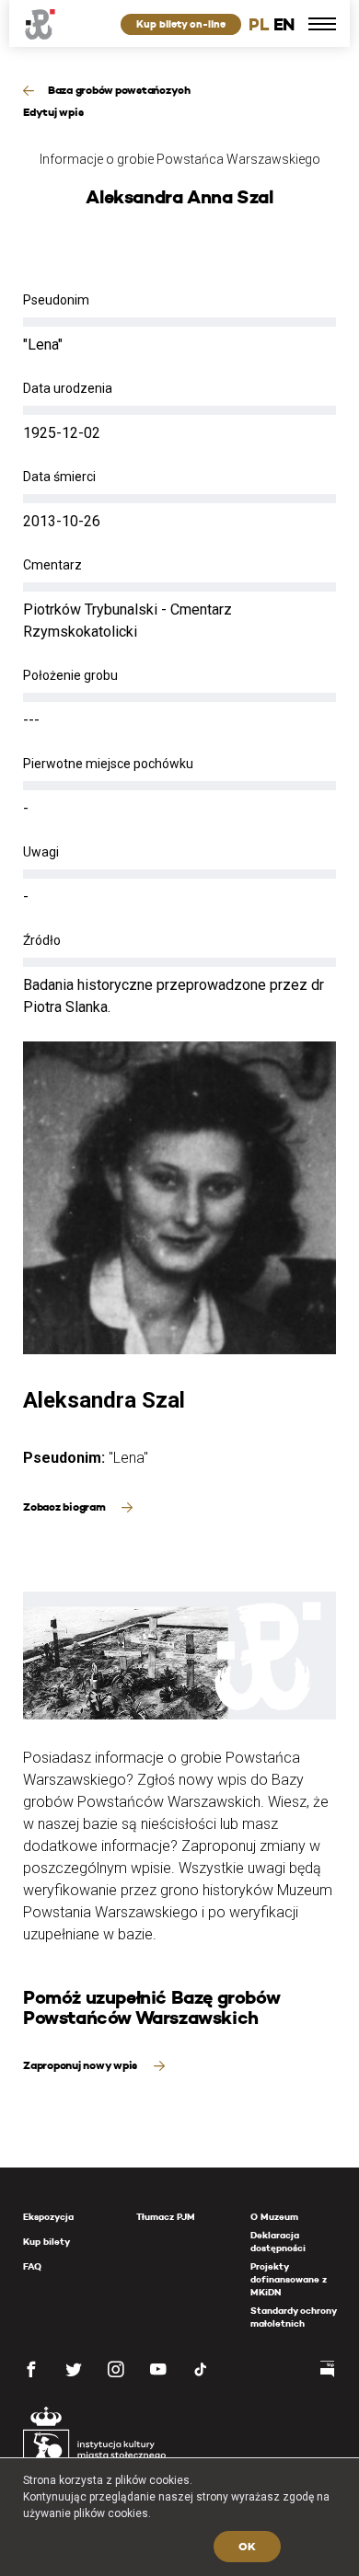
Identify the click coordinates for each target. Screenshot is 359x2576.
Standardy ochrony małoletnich (293, 2317)
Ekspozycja (48, 2217)
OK (247, 2546)
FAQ (32, 2266)
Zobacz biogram (65, 1506)
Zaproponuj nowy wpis (81, 2065)
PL (259, 24)
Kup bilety (46, 2242)
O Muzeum (274, 2217)
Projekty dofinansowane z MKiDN (289, 2279)
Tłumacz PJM (166, 2217)
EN (284, 24)
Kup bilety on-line (181, 24)
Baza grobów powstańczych (119, 90)
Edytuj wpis (53, 112)
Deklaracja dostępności (278, 2242)
